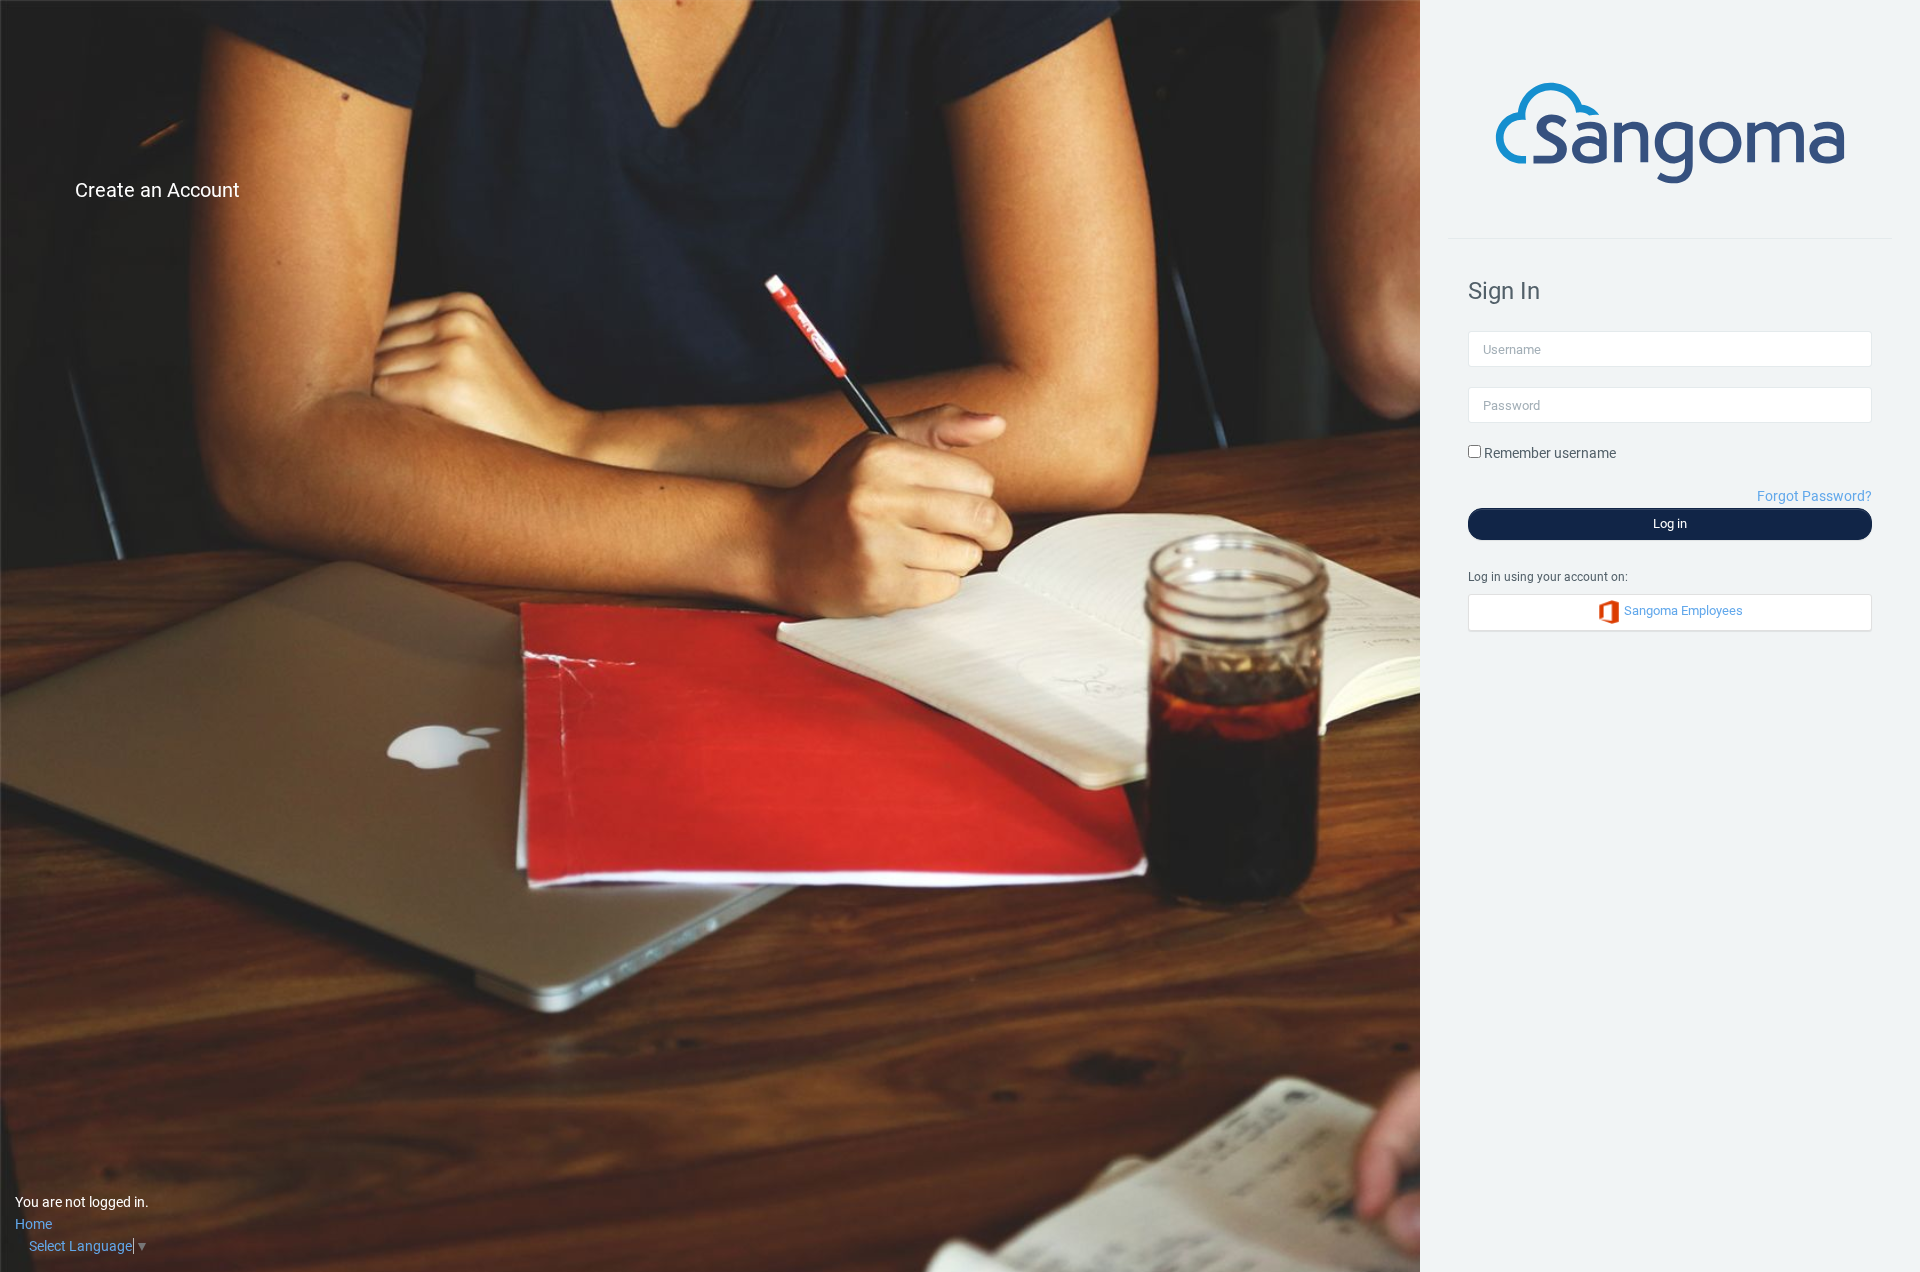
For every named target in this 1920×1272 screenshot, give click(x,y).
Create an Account (157, 190)
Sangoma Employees (1682, 611)
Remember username (1550, 453)
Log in (1670, 523)
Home (33, 1224)
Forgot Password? (1814, 496)
